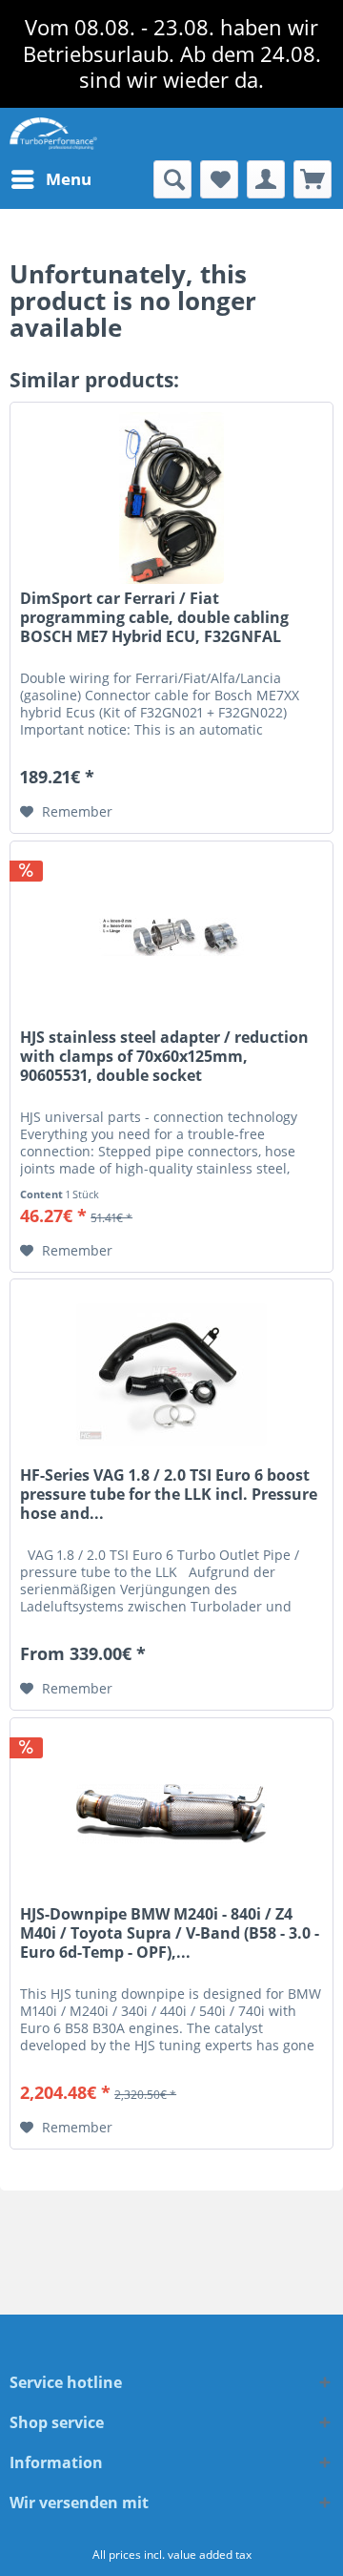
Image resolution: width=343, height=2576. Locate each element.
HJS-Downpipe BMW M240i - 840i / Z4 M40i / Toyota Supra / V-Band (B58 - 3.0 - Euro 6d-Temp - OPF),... (170, 1933)
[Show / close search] (172, 179)
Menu (69, 179)
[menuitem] (50, 179)
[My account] (266, 179)
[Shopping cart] (313, 179)
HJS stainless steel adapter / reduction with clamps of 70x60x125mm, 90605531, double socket (164, 1057)
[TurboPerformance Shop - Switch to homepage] (53, 134)
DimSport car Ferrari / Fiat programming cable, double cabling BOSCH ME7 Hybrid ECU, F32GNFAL (154, 618)
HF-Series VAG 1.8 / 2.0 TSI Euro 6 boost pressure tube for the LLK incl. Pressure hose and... (169, 1495)
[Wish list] (219, 179)
